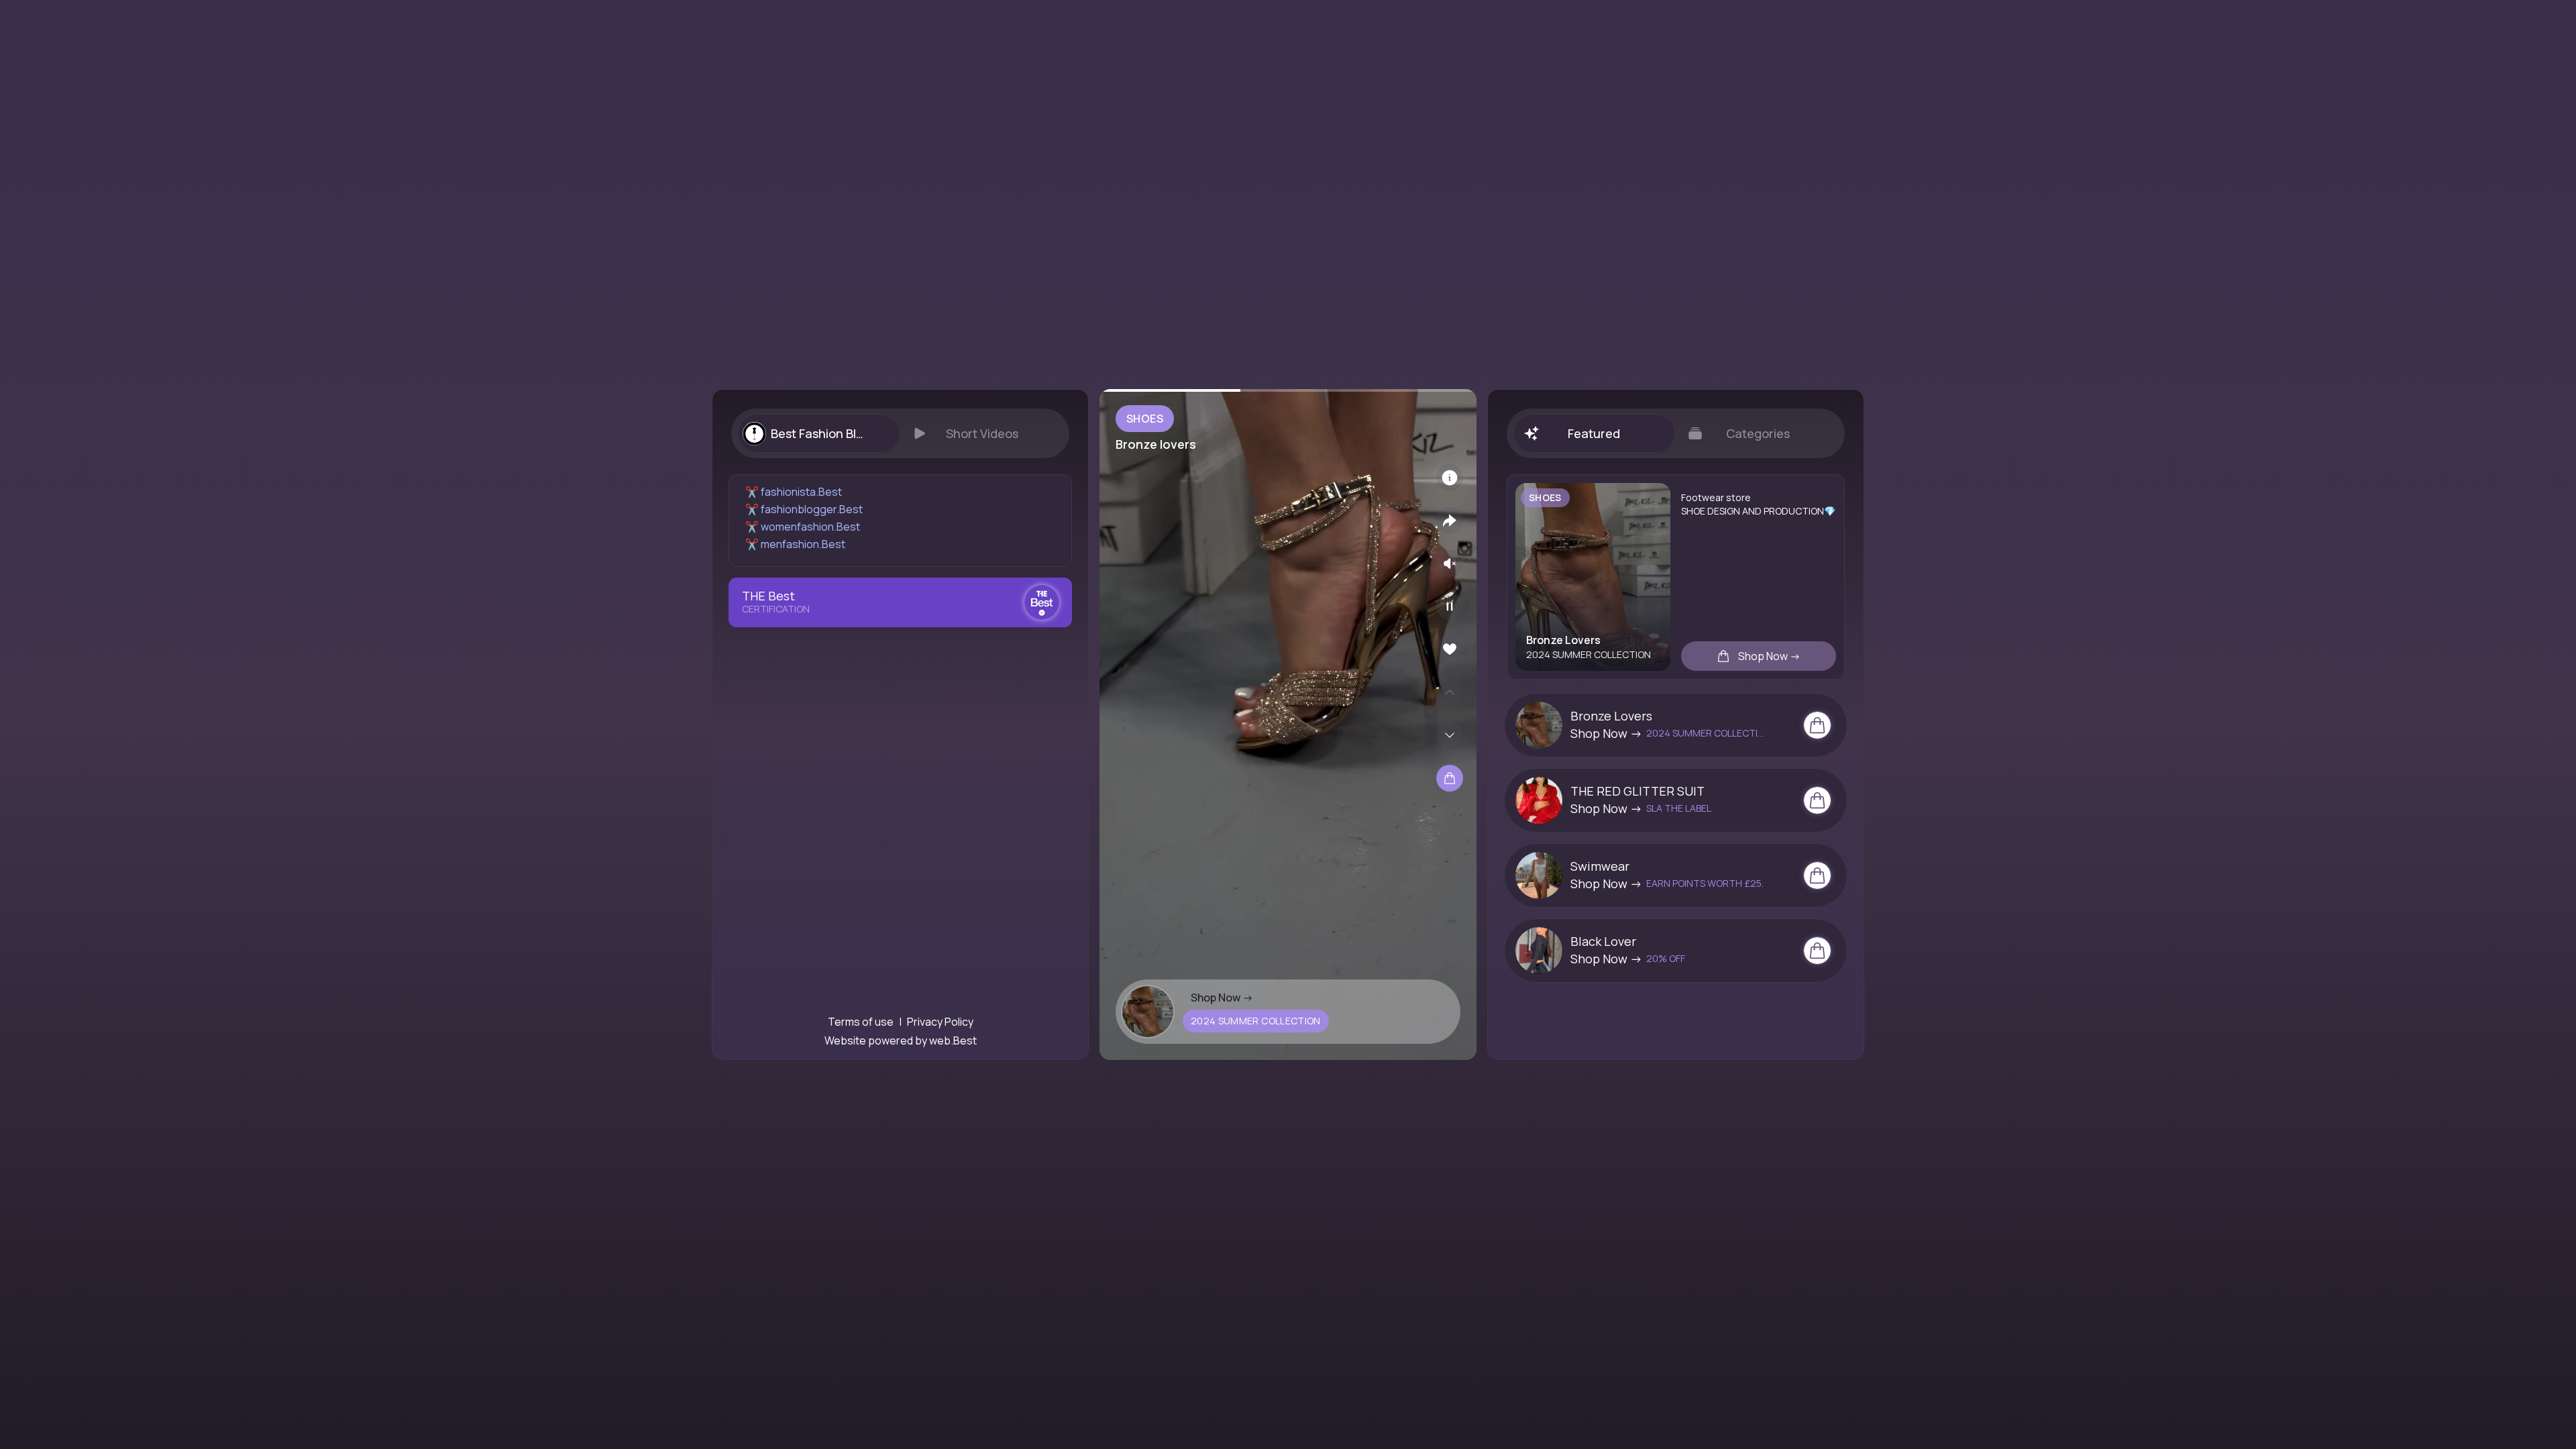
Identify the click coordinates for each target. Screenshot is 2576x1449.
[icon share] (1450, 521)
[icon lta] (1450, 778)
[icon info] (1450, 478)
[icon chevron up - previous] (1450, 692)
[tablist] (900, 433)
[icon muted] (1450, 563)
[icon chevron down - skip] (1450, 735)
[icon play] (1450, 606)
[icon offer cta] (1817, 725)
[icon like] (1450, 649)
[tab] (818, 433)
